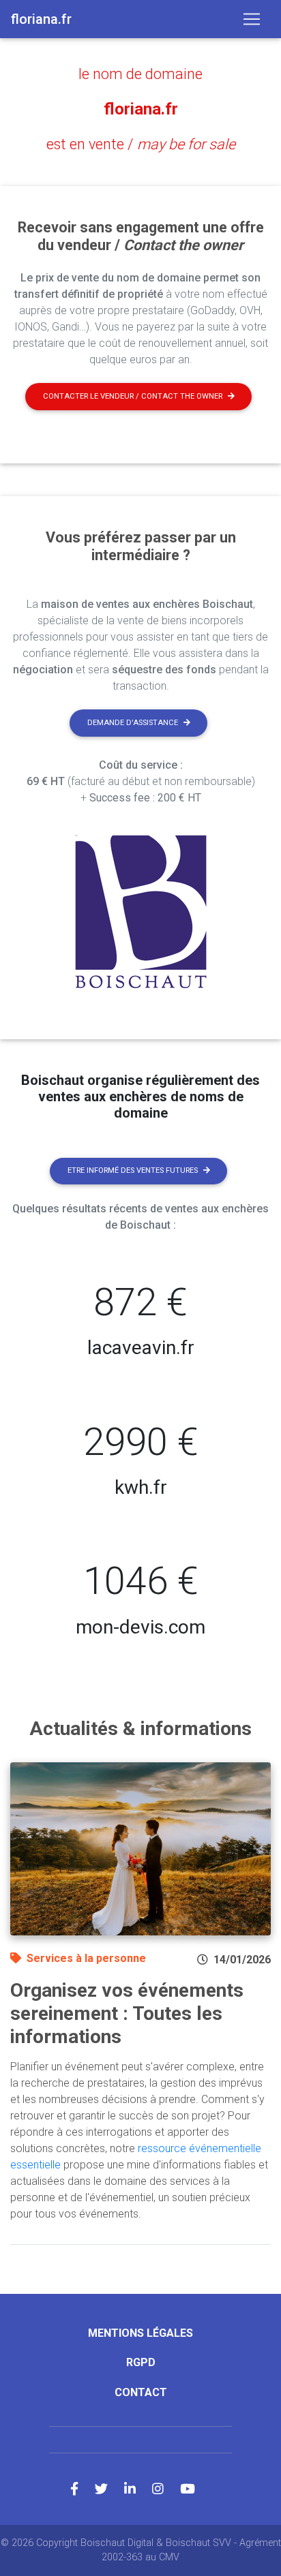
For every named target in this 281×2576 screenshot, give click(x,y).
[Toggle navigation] (252, 19)
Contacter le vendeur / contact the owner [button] (133, 396)
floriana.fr (141, 109)
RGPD (141, 2362)
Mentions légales (140, 2333)
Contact (141, 2392)
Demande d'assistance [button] (133, 723)
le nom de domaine (140, 74)
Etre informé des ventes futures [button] (133, 1170)
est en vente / (141, 144)
